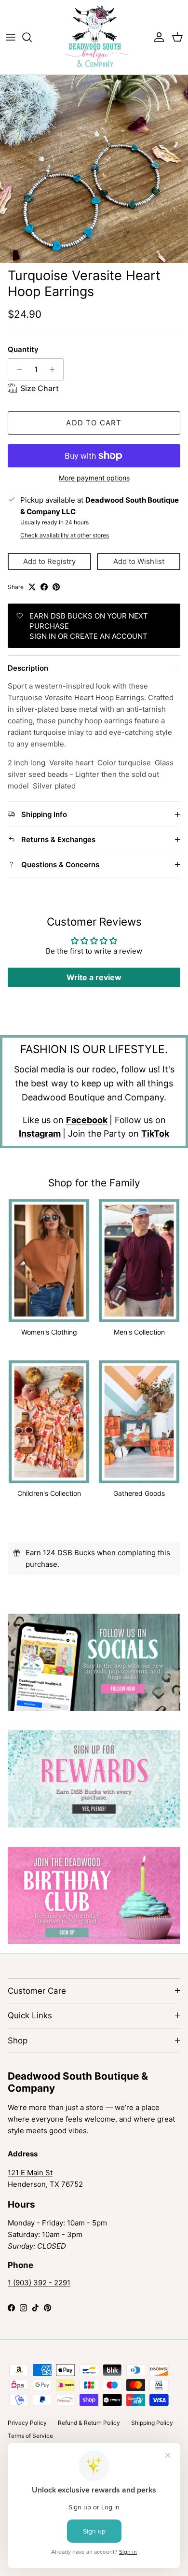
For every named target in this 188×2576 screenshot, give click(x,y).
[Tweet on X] (32, 587)
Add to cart (94, 423)
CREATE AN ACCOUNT (109, 636)
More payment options (94, 478)
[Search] (32, 37)
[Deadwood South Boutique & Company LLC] (94, 37)
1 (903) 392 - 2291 (39, 2283)
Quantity (23, 349)
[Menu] (11, 37)
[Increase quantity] (55, 369)
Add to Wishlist (139, 561)
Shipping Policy (152, 2423)
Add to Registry (49, 561)
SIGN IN (43, 636)
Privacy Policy (27, 2423)
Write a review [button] (94, 977)
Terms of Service (30, 2436)
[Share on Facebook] (44, 587)
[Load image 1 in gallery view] (94, 169)
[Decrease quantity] (17, 369)
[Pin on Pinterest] (56, 587)
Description (28, 668)
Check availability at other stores (65, 535)
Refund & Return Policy (89, 2423)
